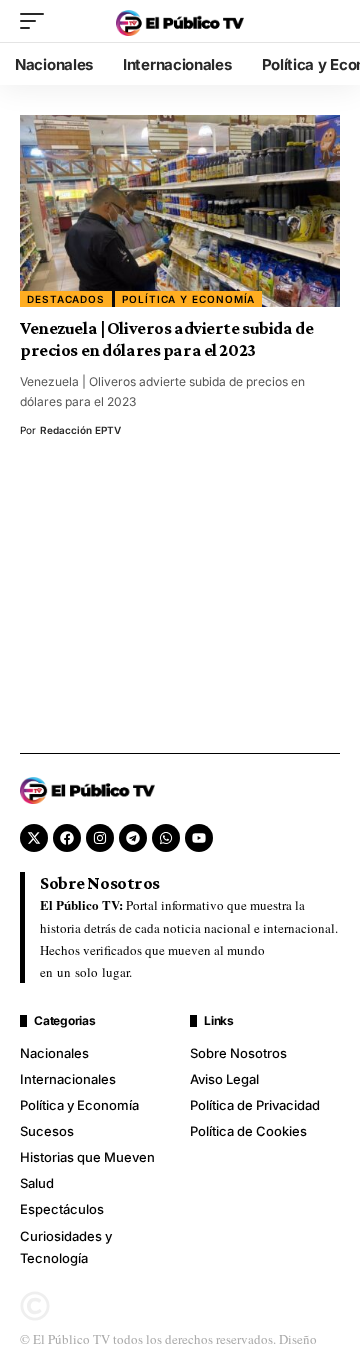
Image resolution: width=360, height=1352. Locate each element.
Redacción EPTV (80, 430)
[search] (325, 21)
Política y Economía (188, 299)
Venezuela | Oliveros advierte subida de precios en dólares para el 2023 (166, 339)
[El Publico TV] (180, 20)
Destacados (66, 299)
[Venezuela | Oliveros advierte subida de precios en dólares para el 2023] (180, 211)
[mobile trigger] (37, 21)
